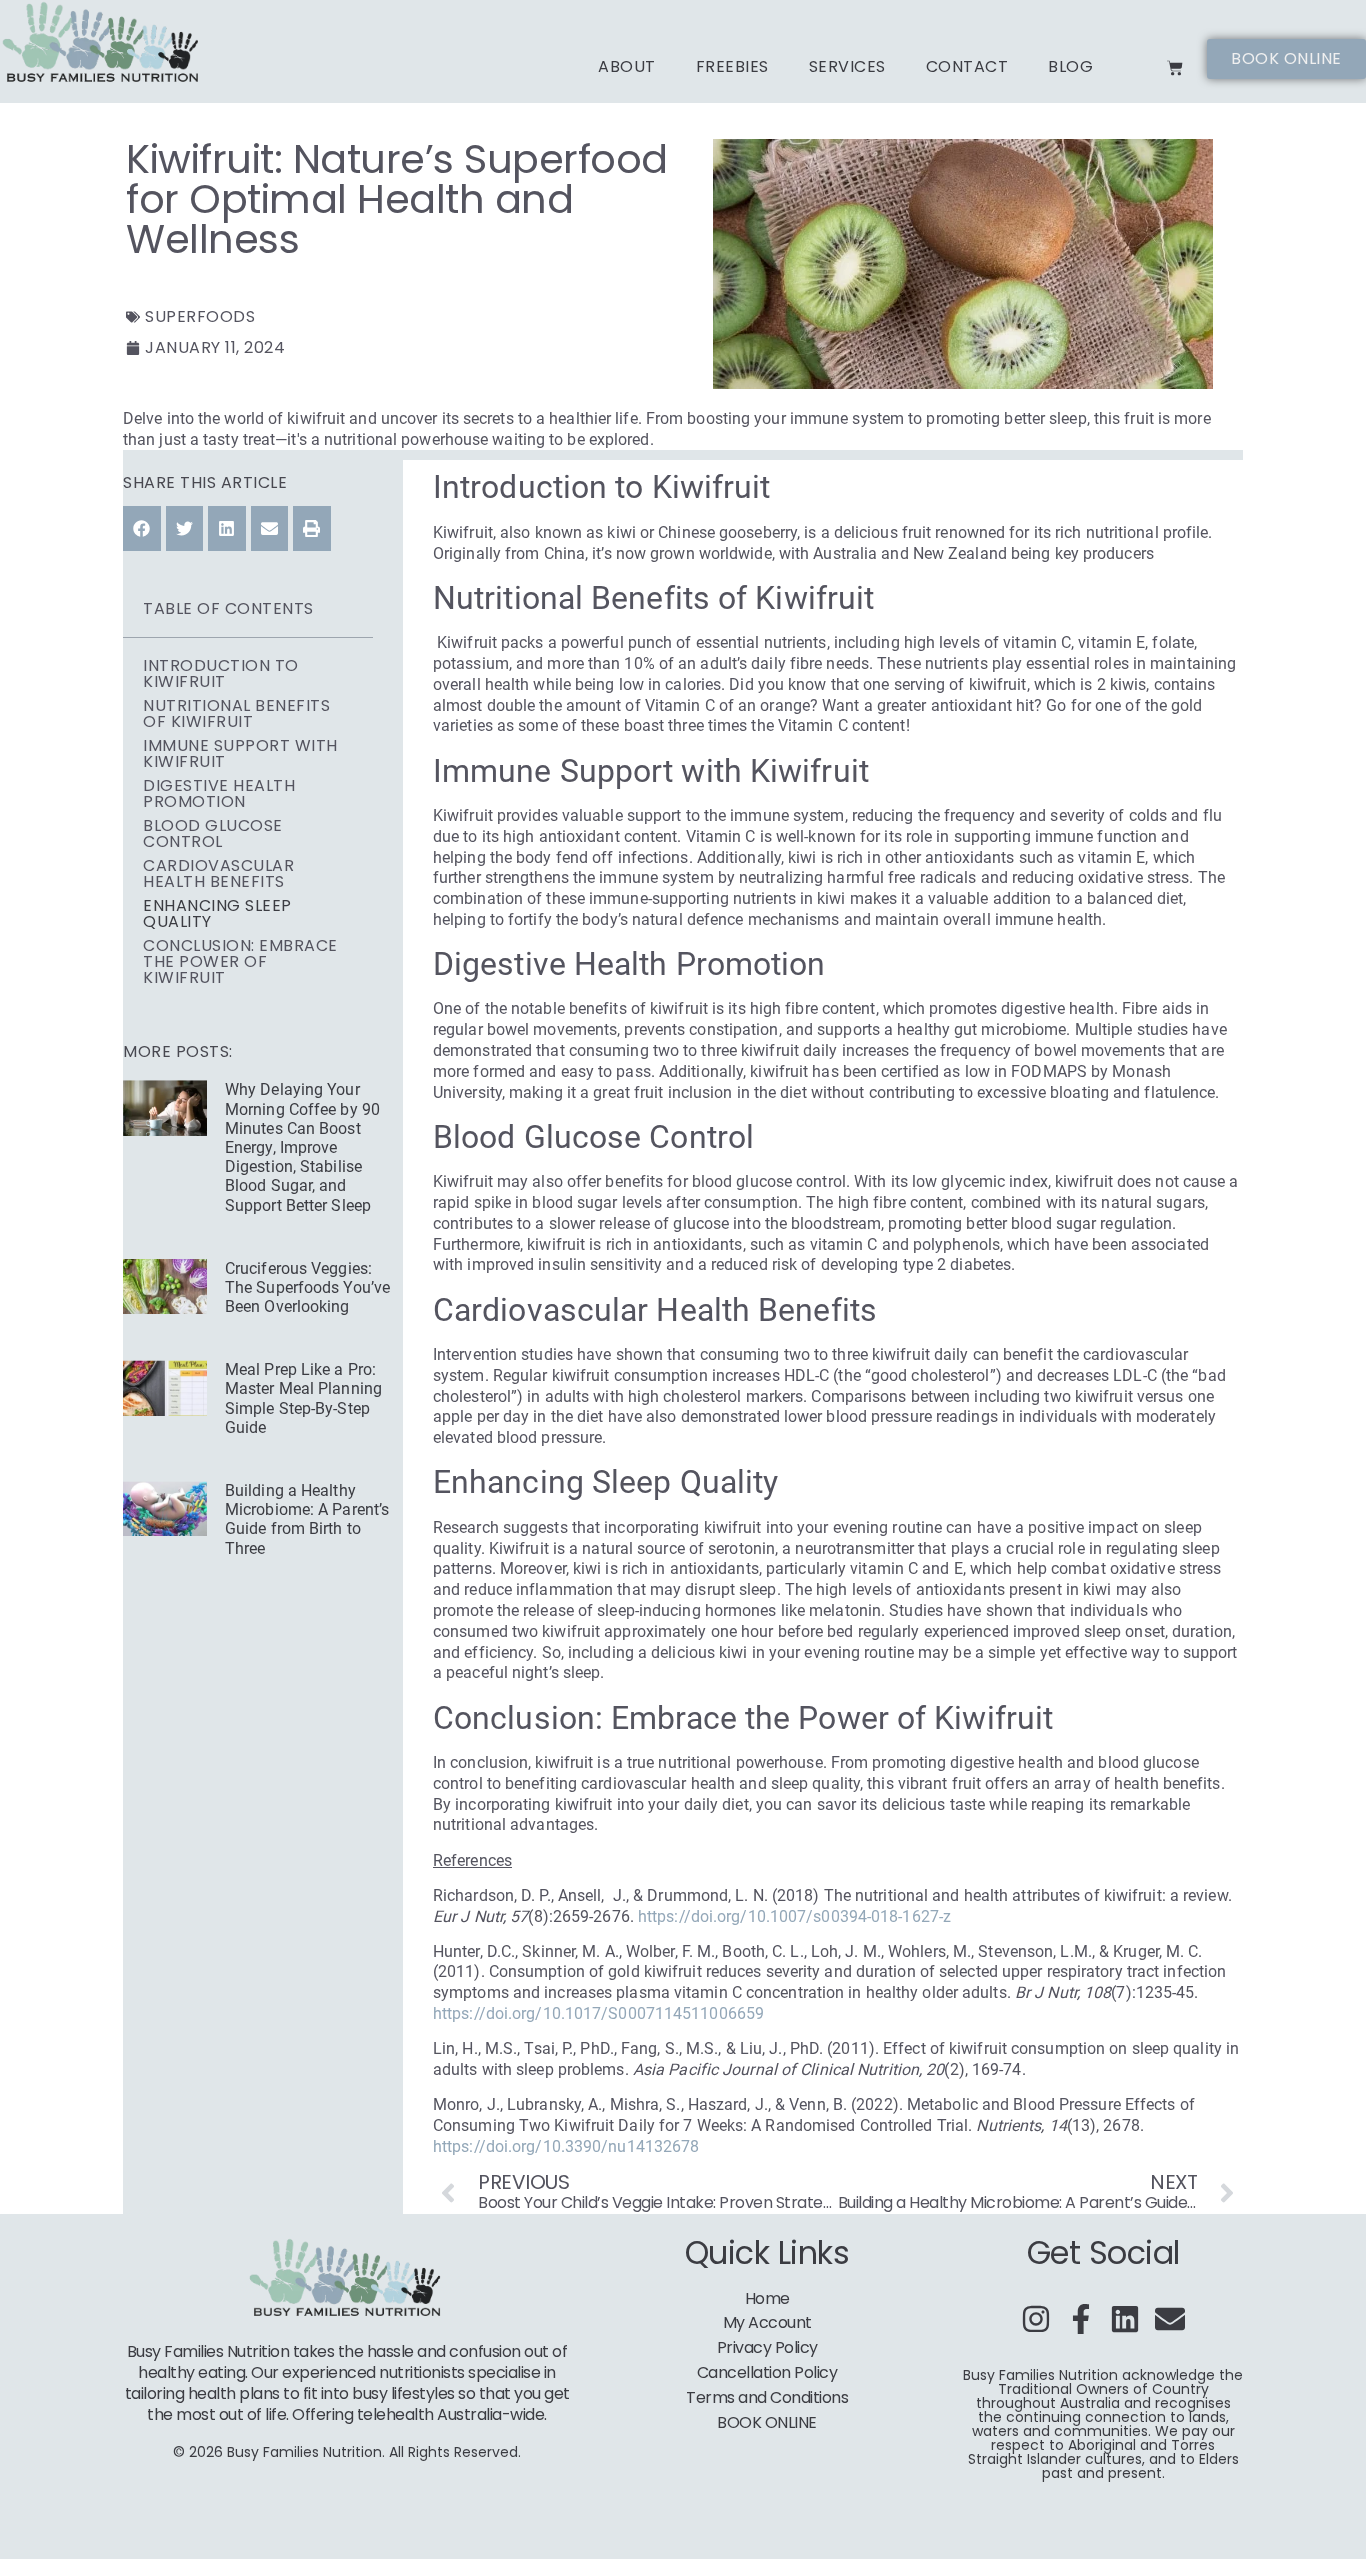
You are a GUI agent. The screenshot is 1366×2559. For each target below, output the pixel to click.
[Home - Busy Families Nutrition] (102, 44)
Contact (967, 66)
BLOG (1070, 66)
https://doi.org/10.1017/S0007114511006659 (598, 2013)
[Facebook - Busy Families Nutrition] (1081, 2319)
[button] (142, 528)
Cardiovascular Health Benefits (218, 874)
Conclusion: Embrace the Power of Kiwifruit (240, 962)
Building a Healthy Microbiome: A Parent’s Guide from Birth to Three (307, 1519)
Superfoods (200, 316)
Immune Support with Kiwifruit (240, 754)
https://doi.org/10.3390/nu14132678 (566, 2146)
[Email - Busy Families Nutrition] (1170, 2319)
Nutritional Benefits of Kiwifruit (236, 714)
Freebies (732, 66)
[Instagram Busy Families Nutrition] (1036, 2319)
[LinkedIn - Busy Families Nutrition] (1125, 2319)
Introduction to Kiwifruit (221, 674)
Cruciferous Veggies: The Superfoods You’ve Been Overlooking (307, 1287)
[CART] (1175, 68)
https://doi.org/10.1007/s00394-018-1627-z (794, 1916)
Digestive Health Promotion (219, 794)
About (627, 66)
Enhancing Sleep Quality (217, 914)
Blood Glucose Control (213, 834)
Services (847, 66)
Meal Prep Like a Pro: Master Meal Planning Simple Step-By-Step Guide (303, 1398)
